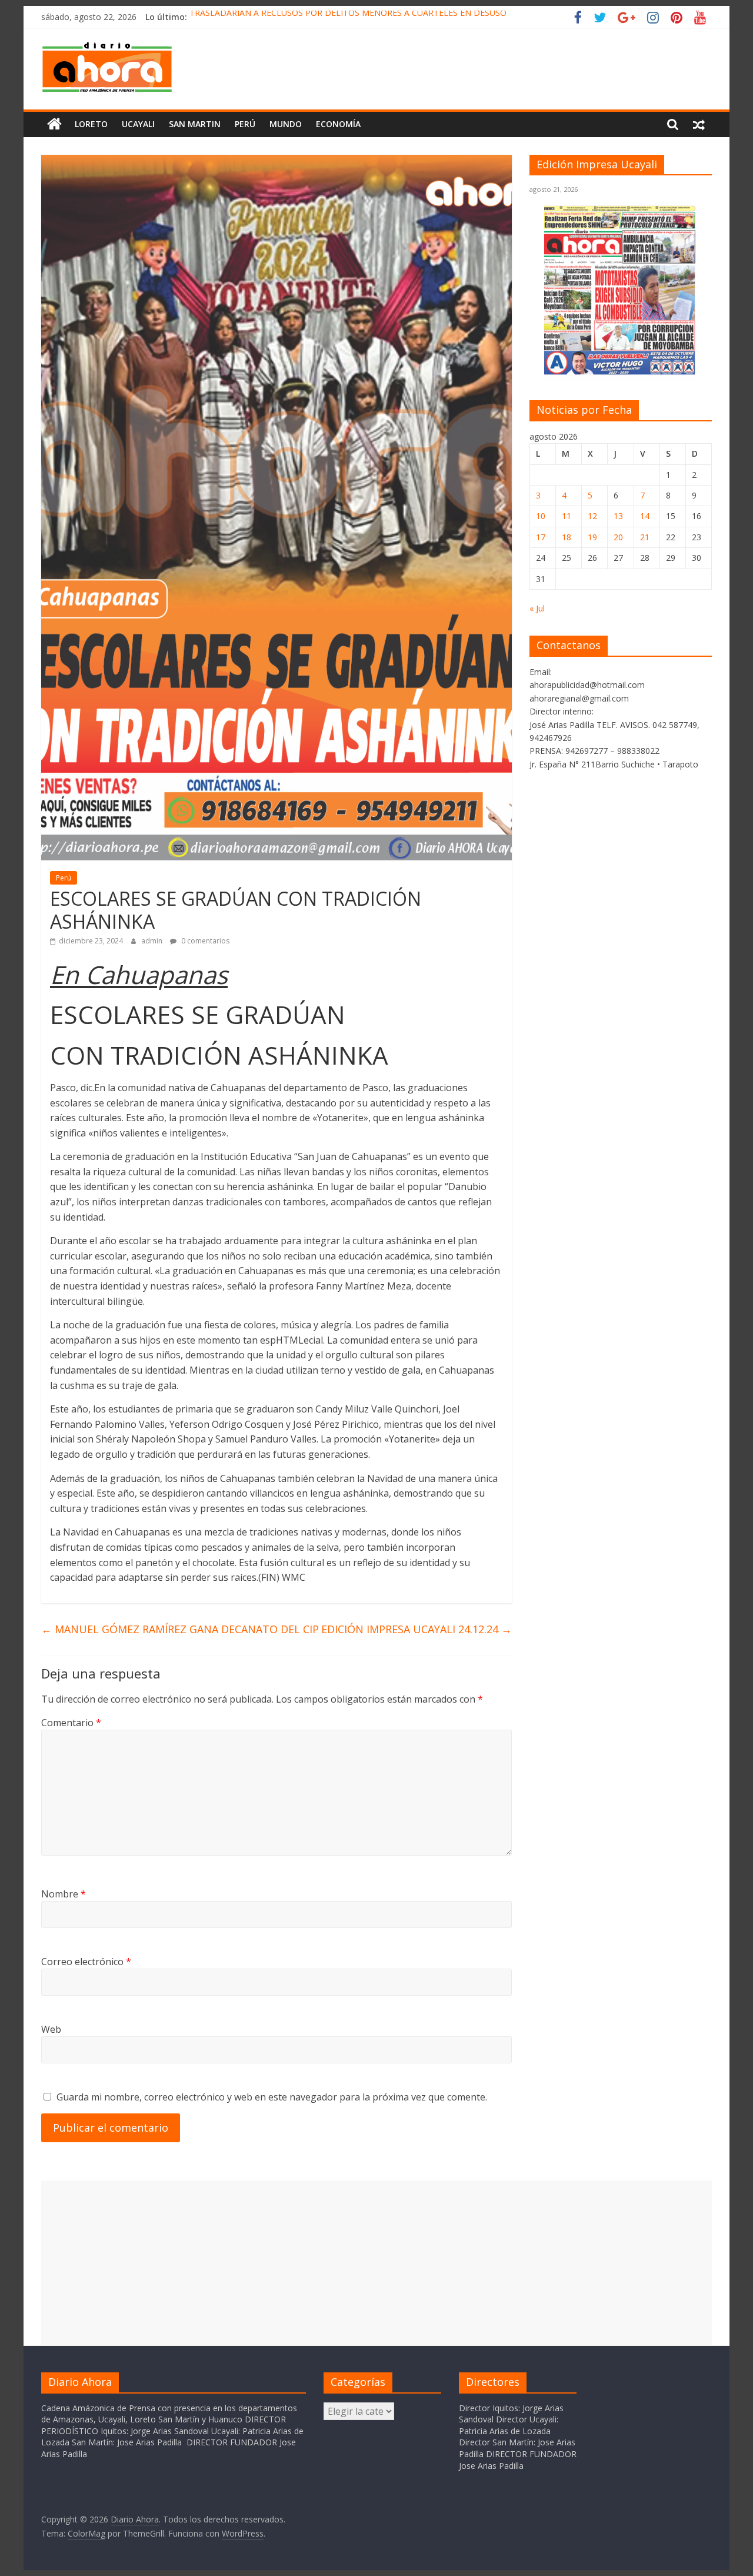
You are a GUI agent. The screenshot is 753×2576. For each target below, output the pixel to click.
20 (618, 537)
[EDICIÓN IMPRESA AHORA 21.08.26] (621, 373)
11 (567, 516)
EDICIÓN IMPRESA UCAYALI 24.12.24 (417, 1629)
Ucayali (138, 124)
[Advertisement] (376, 2263)
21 (645, 537)
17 (541, 537)
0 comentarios (204, 941)
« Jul (537, 608)
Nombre (64, 1894)
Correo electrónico (86, 1962)
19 (592, 537)
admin (153, 941)
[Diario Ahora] (54, 124)
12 (592, 516)
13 (618, 516)
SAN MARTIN (195, 124)
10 (541, 516)
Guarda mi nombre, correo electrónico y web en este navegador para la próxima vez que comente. (272, 2097)
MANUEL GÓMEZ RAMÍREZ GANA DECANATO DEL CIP (180, 1629)
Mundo (286, 124)
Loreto (91, 124)
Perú (245, 124)
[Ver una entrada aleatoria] (699, 124)
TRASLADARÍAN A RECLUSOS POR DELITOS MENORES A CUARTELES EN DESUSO (348, 17)
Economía (338, 124)
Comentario (71, 1723)
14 (645, 516)
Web (51, 2029)
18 (567, 537)
